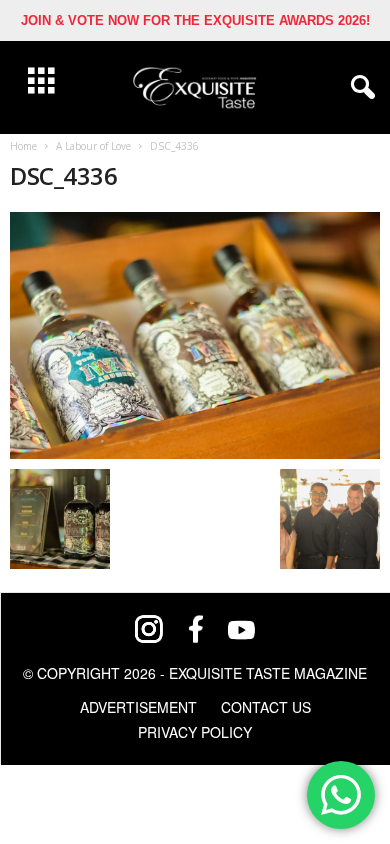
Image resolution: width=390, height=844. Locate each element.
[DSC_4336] (195, 335)
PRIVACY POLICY (195, 732)
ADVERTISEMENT (138, 707)
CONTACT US (266, 707)
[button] (359, 88)
